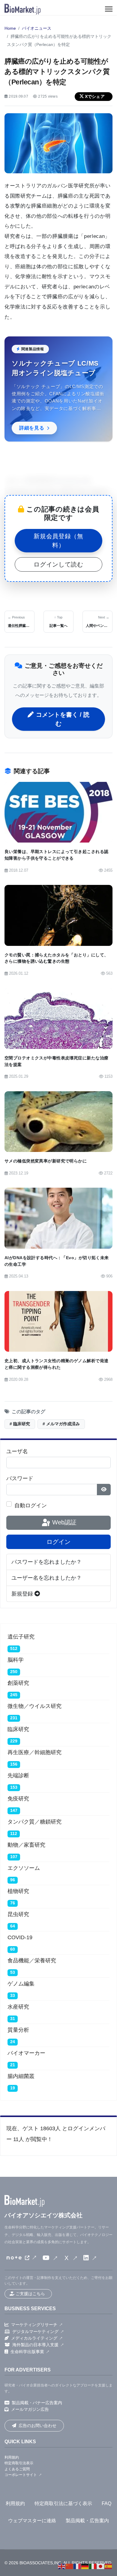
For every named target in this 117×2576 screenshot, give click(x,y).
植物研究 (18, 1891)
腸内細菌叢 (21, 2076)
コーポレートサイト (21, 2475)
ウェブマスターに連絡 (32, 2521)
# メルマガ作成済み (61, 1424)
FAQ (106, 2503)
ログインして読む (58, 564)
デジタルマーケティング (35, 2331)
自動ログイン (31, 1505)
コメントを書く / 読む (63, 719)
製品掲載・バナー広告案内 (37, 2403)
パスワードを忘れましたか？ (46, 1562)
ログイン (58, 1542)
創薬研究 (18, 1683)
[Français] (77, 2566)
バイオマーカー (26, 2053)
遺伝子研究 (21, 1637)
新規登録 (23, 1594)
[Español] (109, 2566)
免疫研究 (18, 1799)
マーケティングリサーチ (34, 2325)
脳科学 (16, 1660)
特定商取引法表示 (19, 2463)
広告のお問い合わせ (37, 2426)
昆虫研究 (18, 1914)
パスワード (20, 1478)
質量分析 (18, 2030)
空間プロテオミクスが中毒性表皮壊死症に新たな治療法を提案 (56, 1061)
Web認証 (63, 1522)
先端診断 (18, 1776)
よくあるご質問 (17, 2469)
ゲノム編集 (21, 1984)
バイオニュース (37, 28)
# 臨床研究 (20, 1424)
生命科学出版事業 (27, 2352)
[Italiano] (93, 2566)
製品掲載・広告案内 (87, 2521)
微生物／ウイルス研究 (34, 1706)
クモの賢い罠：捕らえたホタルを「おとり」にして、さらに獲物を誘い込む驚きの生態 (56, 958)
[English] (62, 2566)
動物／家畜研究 (26, 1845)
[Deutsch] (85, 2566)
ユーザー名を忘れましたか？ (46, 1578)
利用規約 (12, 2457)
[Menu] (109, 9)
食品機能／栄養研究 (32, 1961)
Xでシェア (95, 96)
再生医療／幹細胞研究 (34, 1752)
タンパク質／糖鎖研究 (34, 1822)
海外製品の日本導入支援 (35, 2345)
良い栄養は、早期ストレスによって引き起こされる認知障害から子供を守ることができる (56, 855)
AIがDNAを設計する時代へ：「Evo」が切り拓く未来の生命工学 (57, 1261)
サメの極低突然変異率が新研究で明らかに (46, 1161)
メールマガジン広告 (30, 2409)
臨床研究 (18, 1729)
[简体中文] (70, 2566)
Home (10, 28)
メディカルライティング (34, 2338)
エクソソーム (24, 1868)
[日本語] (101, 2566)
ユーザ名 (17, 1451)
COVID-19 (20, 1937)
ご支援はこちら (30, 2294)
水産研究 (18, 2007)
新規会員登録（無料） (58, 541)
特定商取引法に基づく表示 (63, 2503)
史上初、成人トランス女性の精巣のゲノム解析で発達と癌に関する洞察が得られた (56, 1364)
